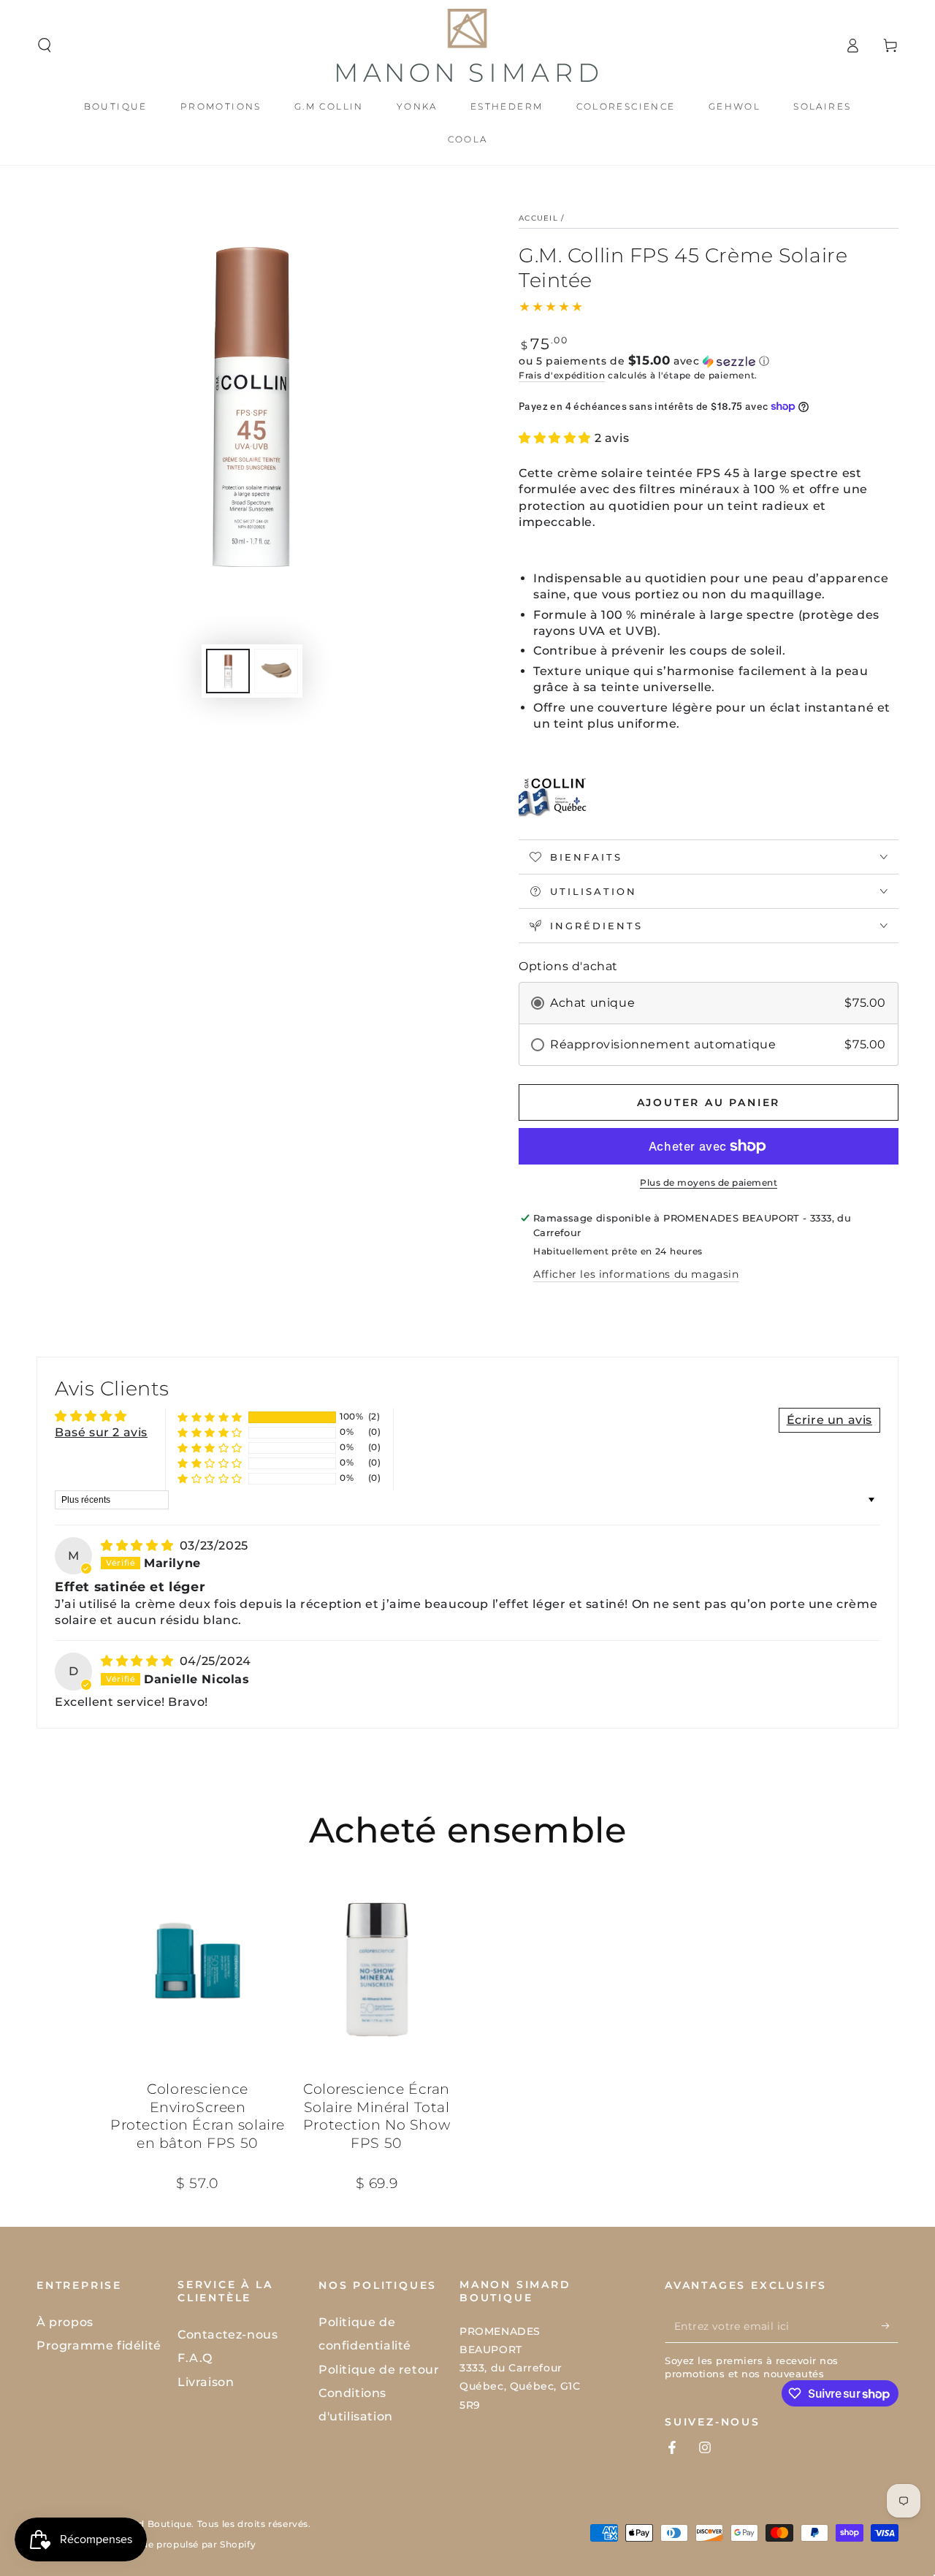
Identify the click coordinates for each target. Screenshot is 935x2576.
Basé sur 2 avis (101, 1432)
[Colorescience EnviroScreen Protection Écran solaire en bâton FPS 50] (198, 1968)
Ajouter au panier (709, 1102)
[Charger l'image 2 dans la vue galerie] (276, 671)
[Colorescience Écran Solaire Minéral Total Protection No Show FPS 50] (377, 1968)
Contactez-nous (228, 2335)
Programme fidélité (99, 2346)
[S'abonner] (890, 2326)
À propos (65, 2322)
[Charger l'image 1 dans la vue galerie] (228, 671)
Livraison (206, 2382)
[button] (45, 45)
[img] (139, 1546)
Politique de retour (379, 2370)
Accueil (538, 218)
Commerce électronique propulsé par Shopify (146, 2544)
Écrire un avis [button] (829, 1420)
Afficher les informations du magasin (636, 1274)
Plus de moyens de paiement (709, 1182)
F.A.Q (195, 2358)
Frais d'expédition (562, 375)
